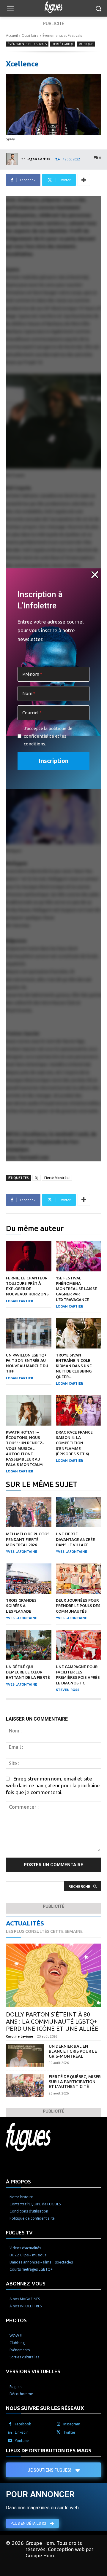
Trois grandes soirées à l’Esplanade (21, 1606)
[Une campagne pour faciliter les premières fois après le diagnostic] (79, 1645)
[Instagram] (59, 2424)
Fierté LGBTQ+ (63, 44)
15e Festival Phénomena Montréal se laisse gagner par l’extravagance (77, 1289)
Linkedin (22, 2432)
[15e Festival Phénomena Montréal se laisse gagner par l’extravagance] (79, 1256)
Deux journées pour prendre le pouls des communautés (78, 1606)
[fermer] (95, 575)
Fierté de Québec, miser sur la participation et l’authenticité (75, 2082)
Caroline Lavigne (19, 2036)
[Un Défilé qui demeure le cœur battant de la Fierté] (29, 1645)
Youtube (22, 2441)
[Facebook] (10, 2424)
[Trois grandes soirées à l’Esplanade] (29, 1579)
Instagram (72, 2424)
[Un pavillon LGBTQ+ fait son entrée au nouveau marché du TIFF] (29, 1333)
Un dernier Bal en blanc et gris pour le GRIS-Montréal (73, 2051)
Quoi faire (30, 35)
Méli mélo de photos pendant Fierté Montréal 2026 (28, 1539)
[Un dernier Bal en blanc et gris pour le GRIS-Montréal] (25, 2055)
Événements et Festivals (62, 35)
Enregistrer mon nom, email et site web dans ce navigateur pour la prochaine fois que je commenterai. (53, 1785)
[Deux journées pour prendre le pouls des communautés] (79, 1579)
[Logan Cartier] (13, 159)
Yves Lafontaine (22, 1552)
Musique (86, 44)
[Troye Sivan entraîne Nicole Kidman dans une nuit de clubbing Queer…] (79, 1333)
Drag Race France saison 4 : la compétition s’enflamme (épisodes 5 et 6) (74, 1443)
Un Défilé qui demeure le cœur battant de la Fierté (28, 1672)
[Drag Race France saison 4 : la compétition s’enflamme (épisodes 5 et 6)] (79, 1410)
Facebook (23, 2424)
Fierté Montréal (57, 1178)
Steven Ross (68, 1690)
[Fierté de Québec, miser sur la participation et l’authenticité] (25, 2086)
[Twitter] (59, 2432)
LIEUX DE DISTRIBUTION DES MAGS (49, 2450)
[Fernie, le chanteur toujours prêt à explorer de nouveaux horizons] (29, 1256)
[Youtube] (10, 2441)
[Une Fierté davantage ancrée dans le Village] (79, 1512)
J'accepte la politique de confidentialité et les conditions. (48, 736)
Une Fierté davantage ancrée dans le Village (75, 1539)
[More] (84, 180)
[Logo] (53, 7)
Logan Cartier (38, 159)
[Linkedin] (10, 2432)
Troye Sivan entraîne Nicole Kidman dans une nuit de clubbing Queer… (74, 1366)
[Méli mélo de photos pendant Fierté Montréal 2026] (29, 1512)
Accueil (12, 35)
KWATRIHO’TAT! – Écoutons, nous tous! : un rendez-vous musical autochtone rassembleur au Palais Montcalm (25, 1448)
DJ (37, 1178)
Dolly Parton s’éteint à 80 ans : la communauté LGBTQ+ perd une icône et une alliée (52, 2021)
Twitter (69, 2432)
